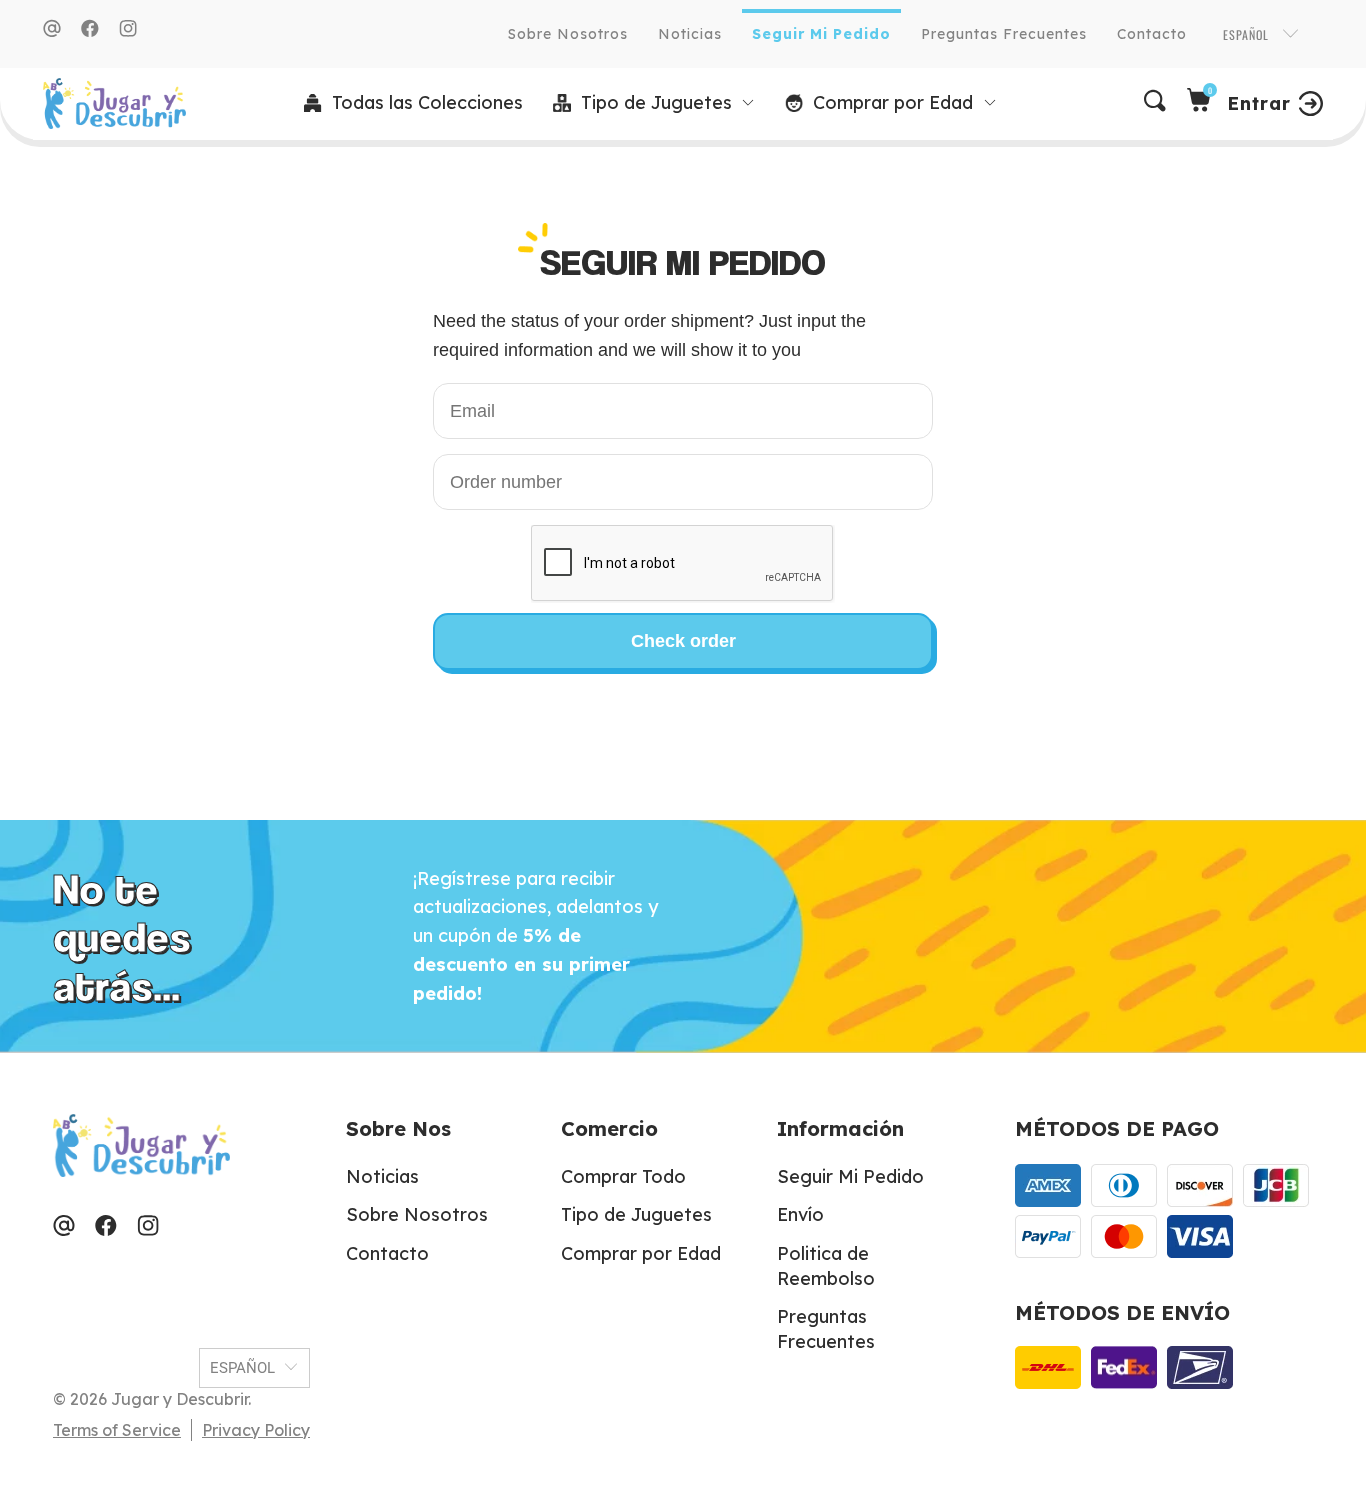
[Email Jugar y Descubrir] (52, 28)
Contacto (1152, 34)
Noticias (690, 34)
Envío (800, 1214)
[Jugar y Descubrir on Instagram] (128, 28)
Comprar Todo (623, 1176)
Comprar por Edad (641, 1253)
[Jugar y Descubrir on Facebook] (90, 28)
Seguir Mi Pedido (821, 34)
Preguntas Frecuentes (1004, 34)
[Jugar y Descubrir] (114, 104)
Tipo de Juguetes (636, 1214)
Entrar (1259, 103)
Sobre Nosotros (568, 34)
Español (1248, 34)
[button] (654, 103)
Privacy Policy (256, 1430)
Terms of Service (117, 1430)
